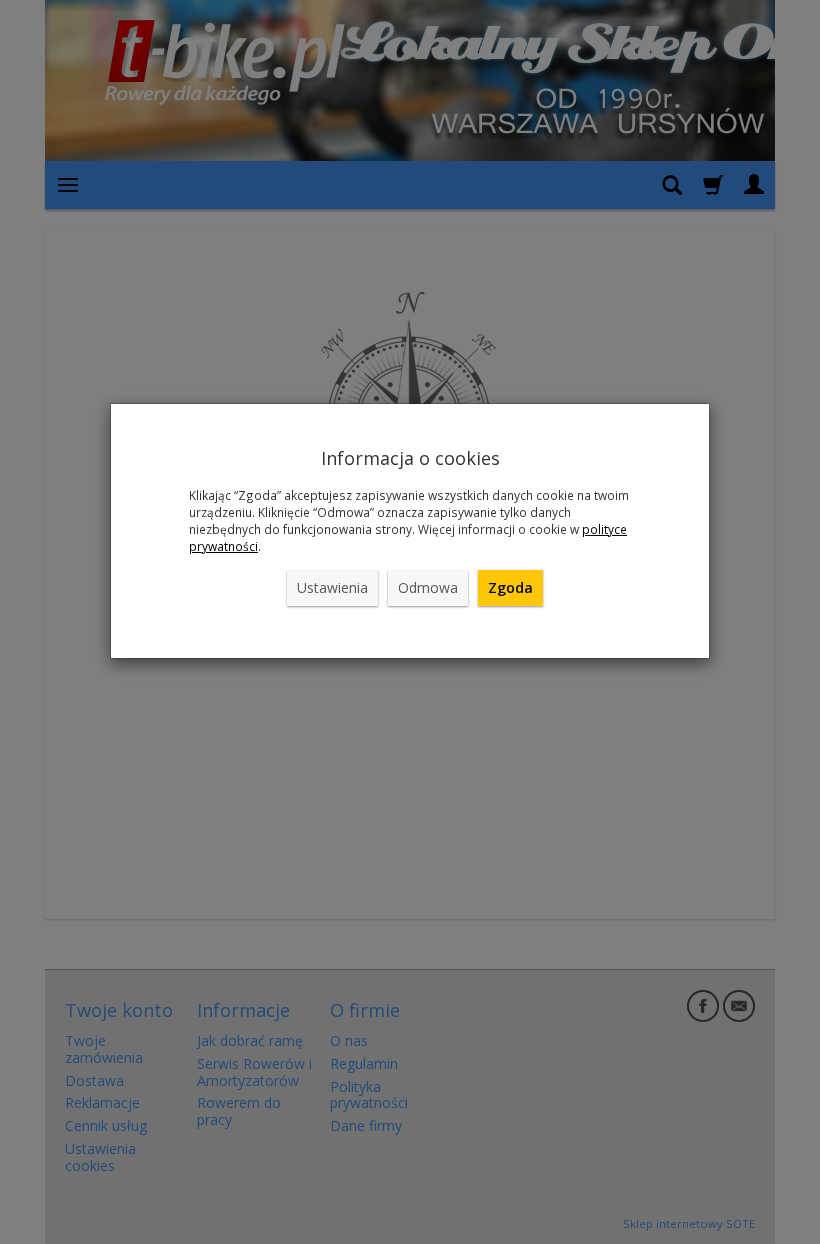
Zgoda (510, 587)
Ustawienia (332, 587)
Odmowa (428, 587)
